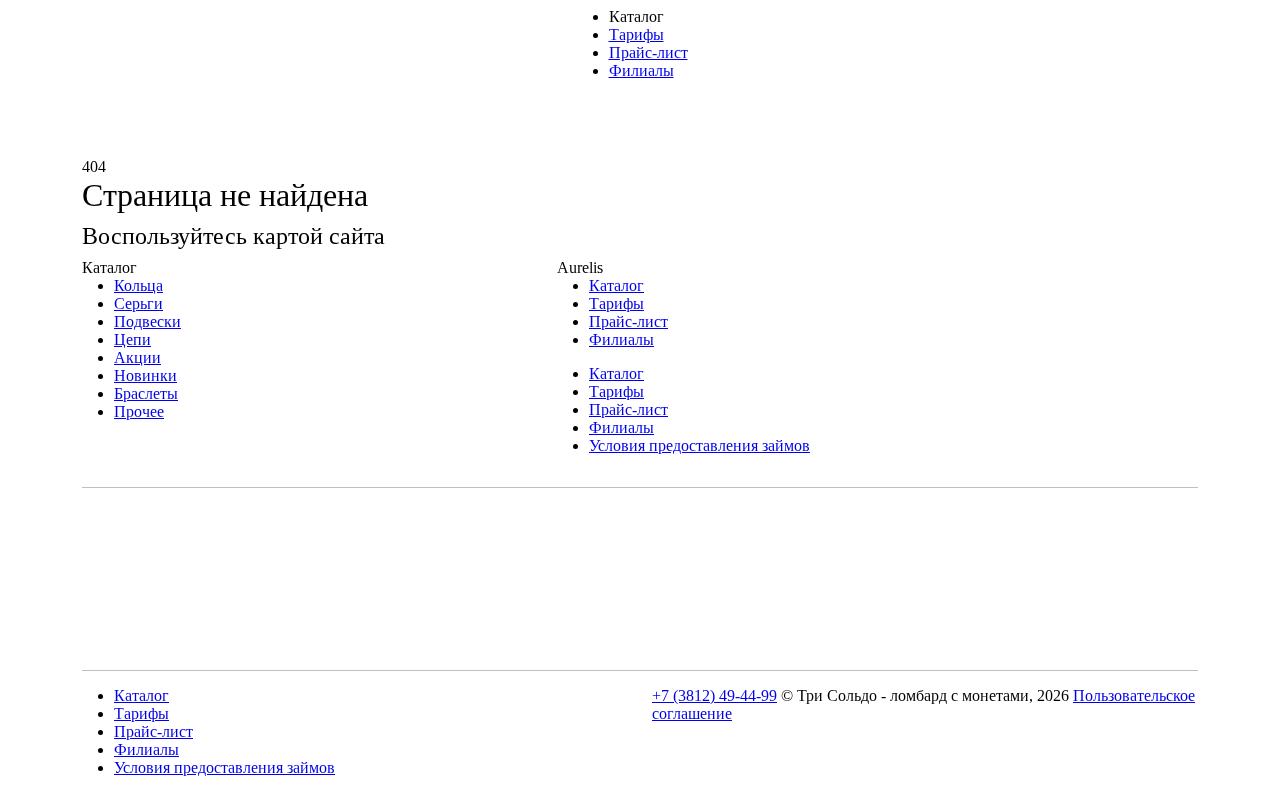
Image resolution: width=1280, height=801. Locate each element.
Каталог (616, 285)
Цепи (132, 339)
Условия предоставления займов (699, 445)
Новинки (145, 375)
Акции (137, 357)
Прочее (139, 411)
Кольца (138, 285)
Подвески (147, 321)
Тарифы (636, 34)
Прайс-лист (648, 52)
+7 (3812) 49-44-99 (714, 695)
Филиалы (641, 70)
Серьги (138, 303)
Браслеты (146, 393)
